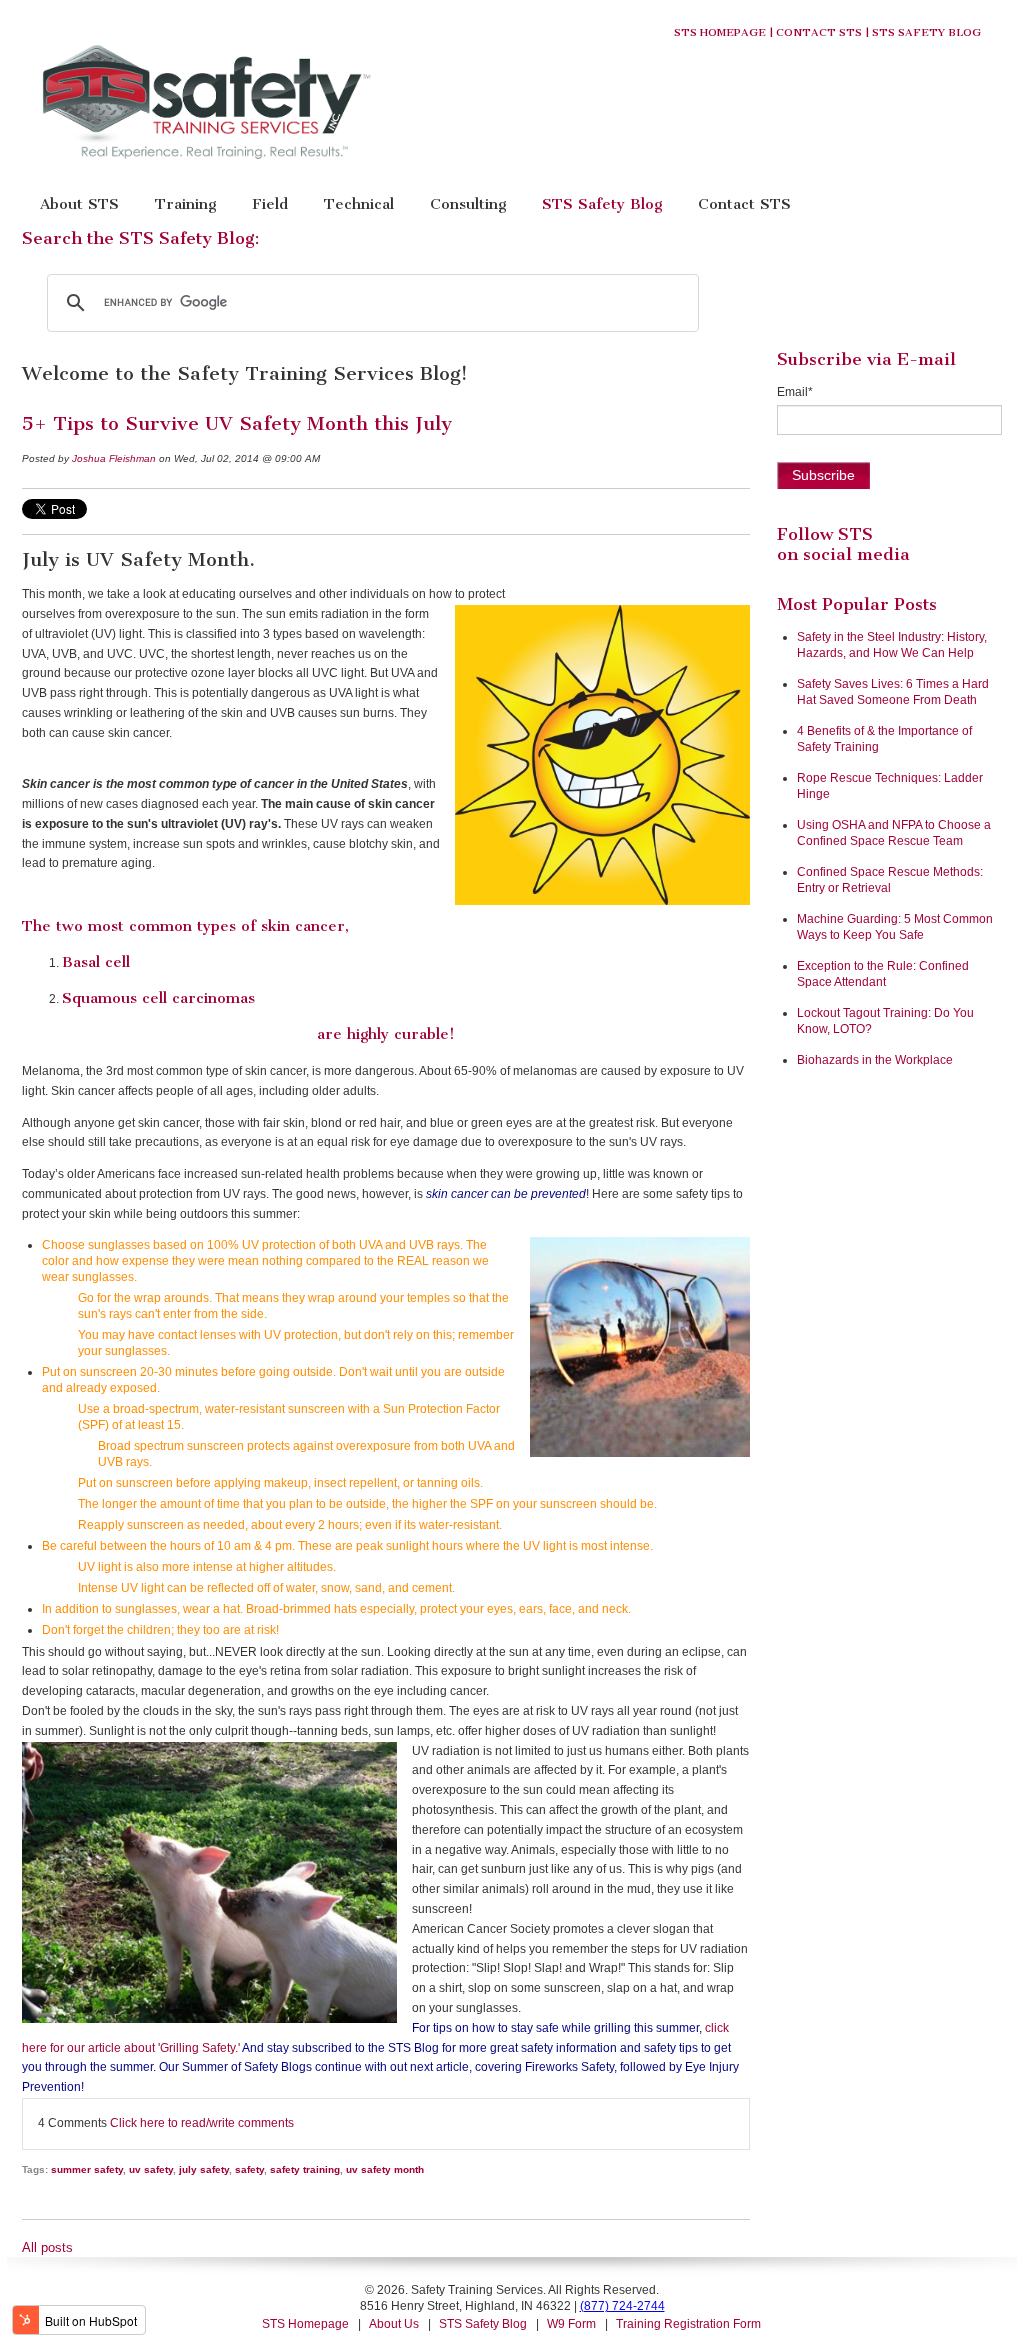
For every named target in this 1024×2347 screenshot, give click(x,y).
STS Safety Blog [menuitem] (602, 203)
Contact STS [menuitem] (744, 203)
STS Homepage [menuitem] (305, 2324)
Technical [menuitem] (359, 203)
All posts (47, 2247)
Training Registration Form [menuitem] (688, 2324)
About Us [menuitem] (394, 2324)
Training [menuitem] (185, 203)
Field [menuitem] (270, 203)
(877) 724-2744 (622, 2306)
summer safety (87, 2169)
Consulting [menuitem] (468, 203)
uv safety (151, 2169)
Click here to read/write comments (202, 2123)
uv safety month (385, 2169)
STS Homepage (720, 32)
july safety (204, 2169)
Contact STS (819, 32)
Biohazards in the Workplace (875, 1060)
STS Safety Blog (926, 32)
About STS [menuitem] (79, 203)
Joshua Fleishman (114, 458)
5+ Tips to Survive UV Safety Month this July (237, 423)
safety (249, 2169)
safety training (305, 2169)
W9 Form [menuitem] (571, 2324)
